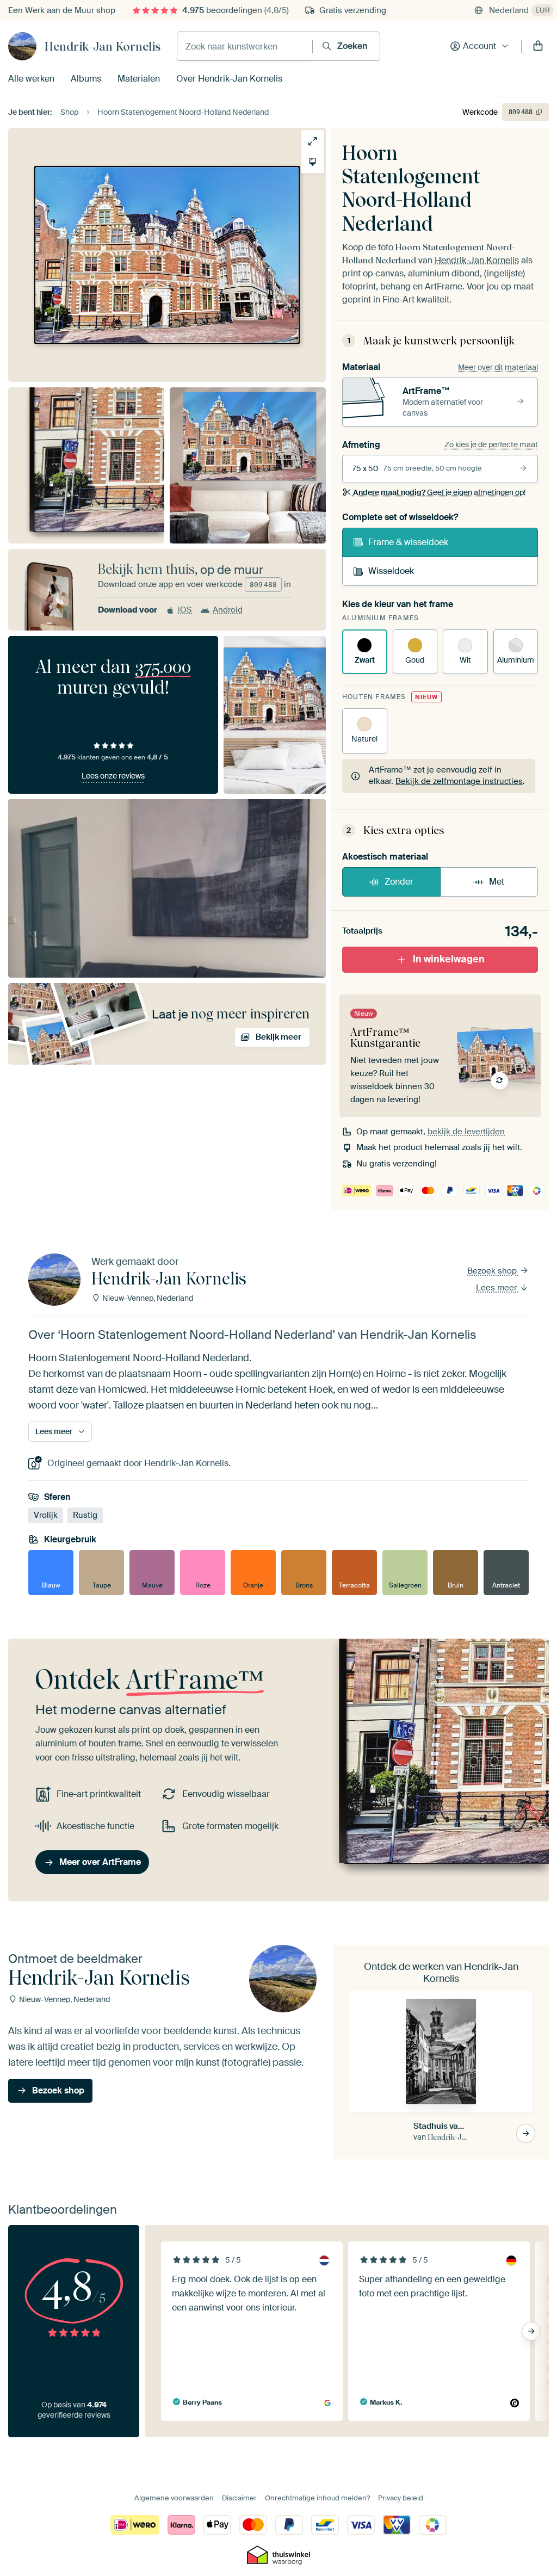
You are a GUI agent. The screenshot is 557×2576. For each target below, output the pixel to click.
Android (228, 610)
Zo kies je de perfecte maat (491, 444)
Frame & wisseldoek (408, 542)
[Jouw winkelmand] (538, 46)
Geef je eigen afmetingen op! (439, 492)
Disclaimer (239, 2498)
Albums (86, 79)
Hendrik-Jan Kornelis (103, 46)
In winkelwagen (449, 959)
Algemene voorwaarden (174, 2498)
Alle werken (31, 79)
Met (497, 882)
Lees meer (497, 1288)
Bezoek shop (493, 1271)
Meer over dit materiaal (498, 367)
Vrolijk (46, 1515)
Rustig (85, 1515)
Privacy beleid (401, 2498)
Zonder (399, 882)
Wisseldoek (391, 571)
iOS (185, 610)
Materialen (139, 79)
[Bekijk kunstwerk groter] (312, 141)
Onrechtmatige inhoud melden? (317, 2498)
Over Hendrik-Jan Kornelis (229, 79)
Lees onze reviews (113, 776)
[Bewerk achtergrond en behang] (312, 162)
